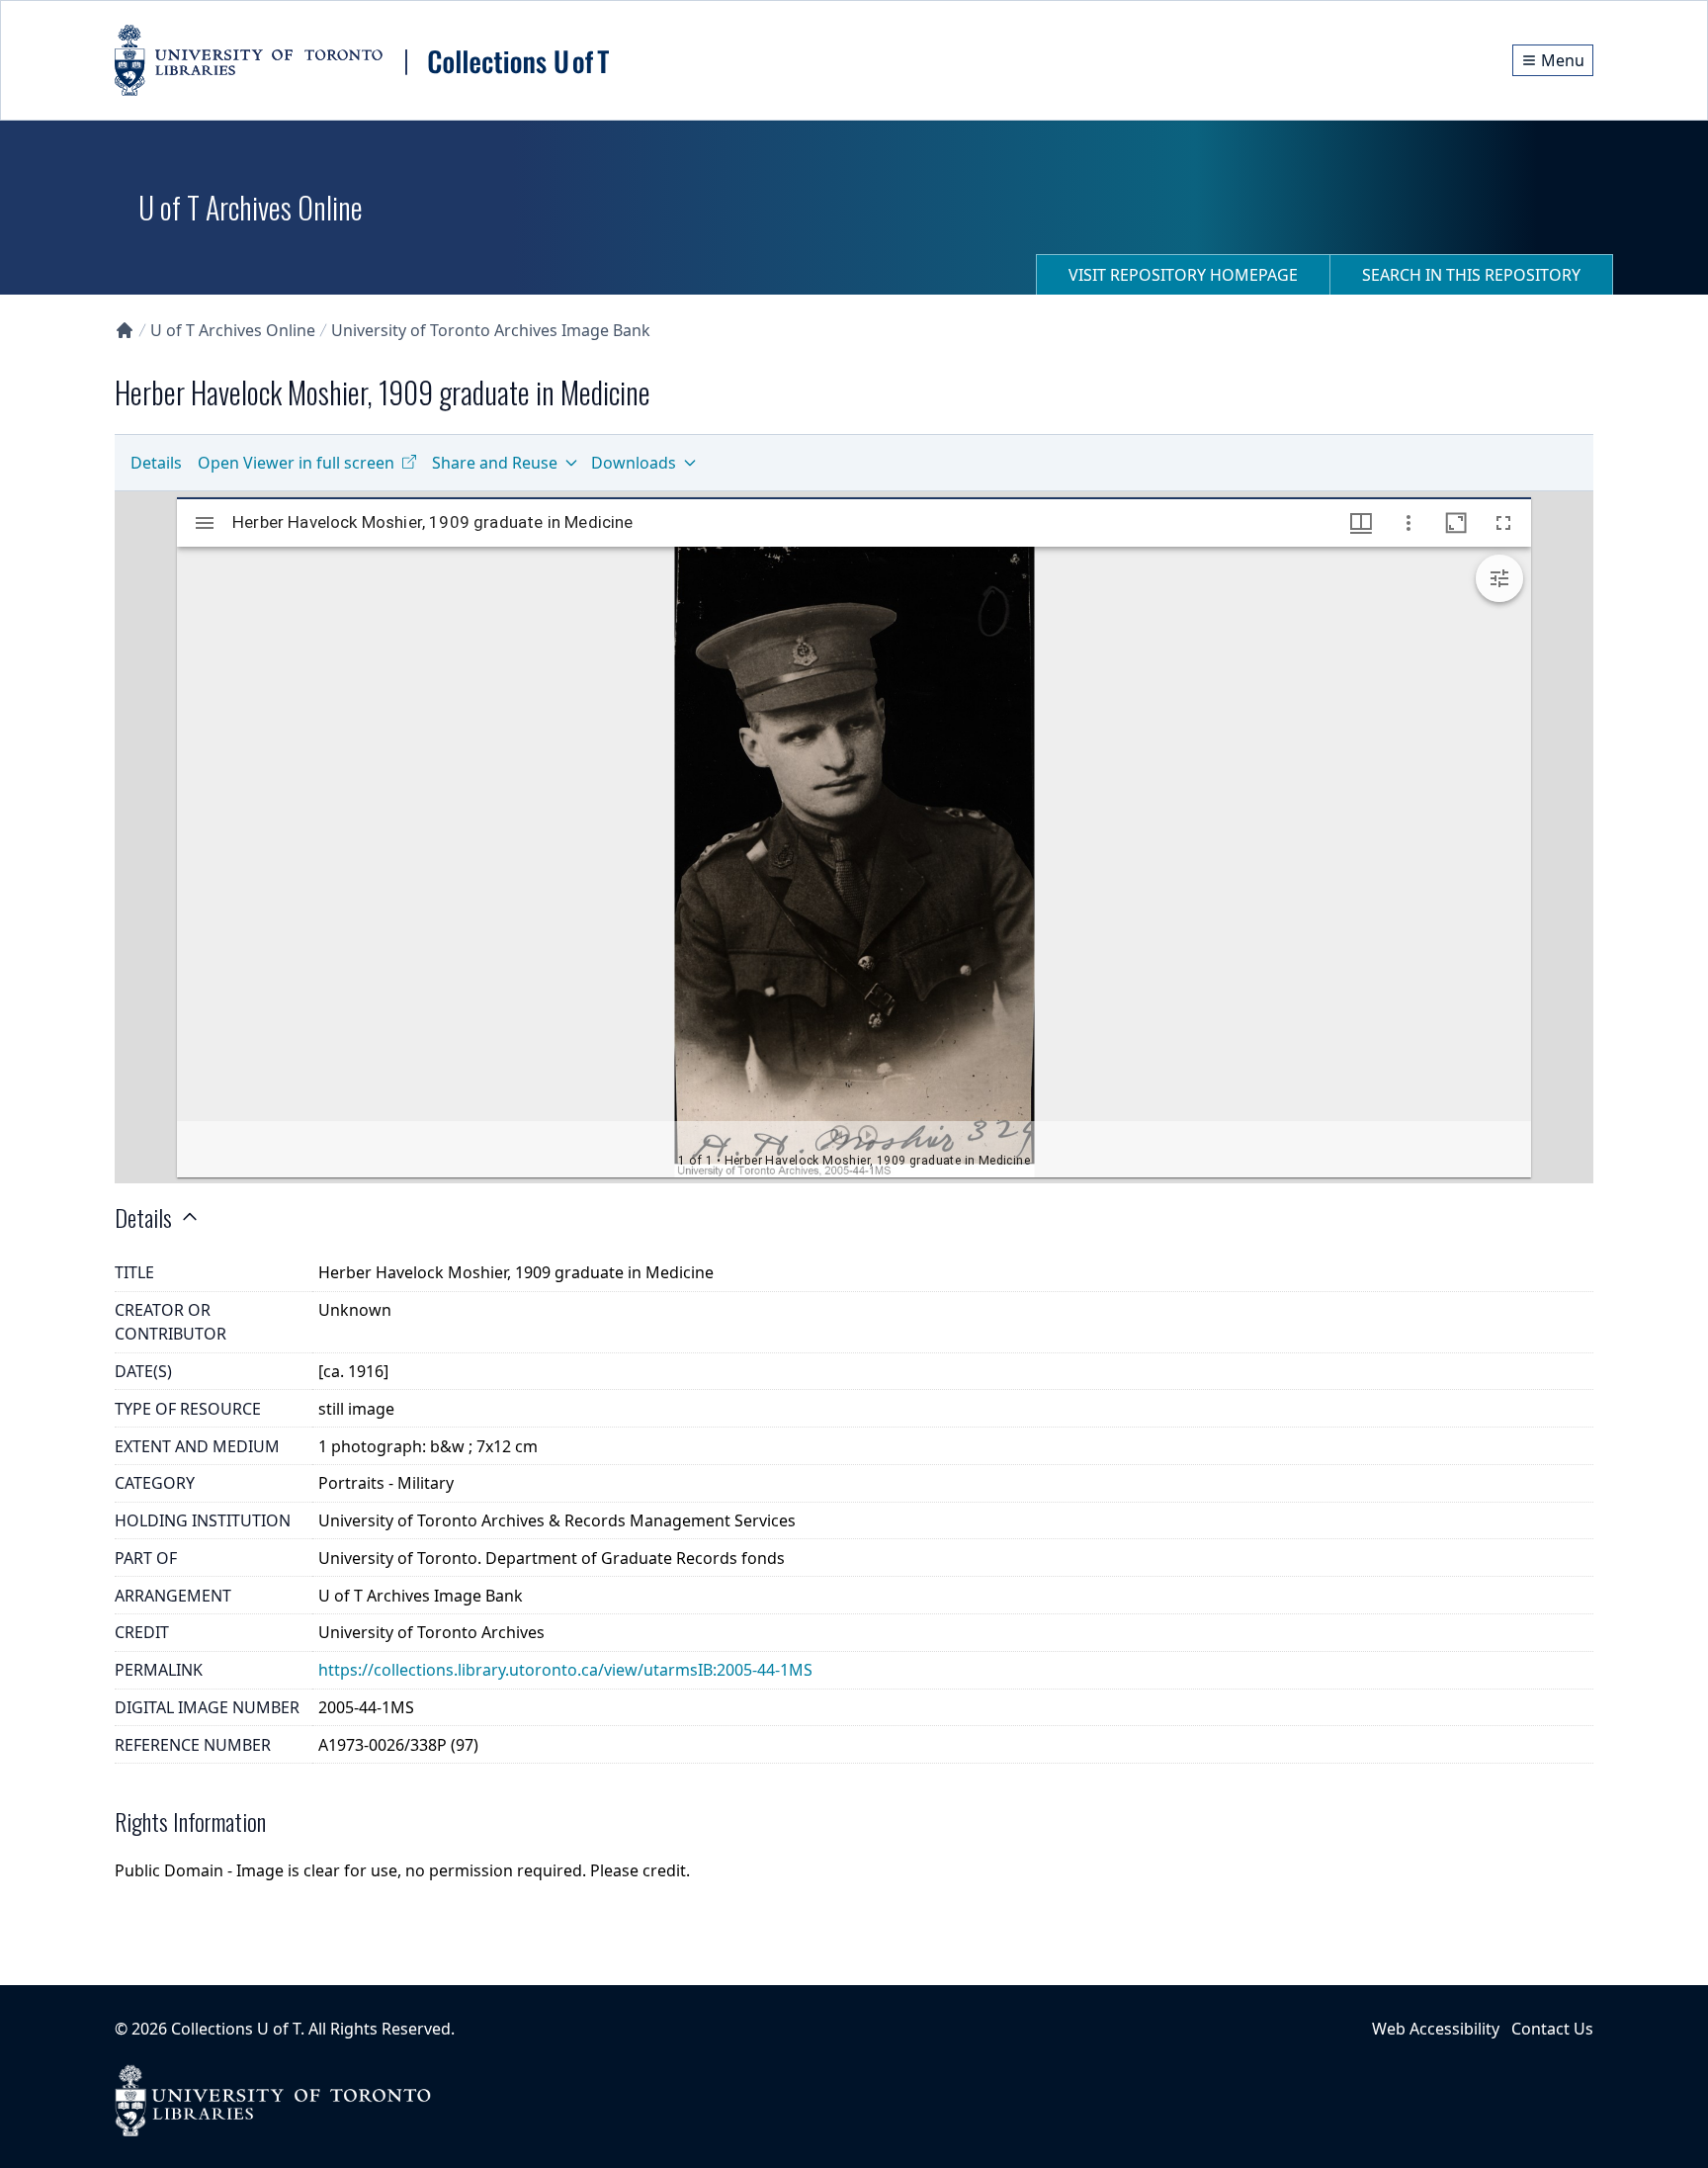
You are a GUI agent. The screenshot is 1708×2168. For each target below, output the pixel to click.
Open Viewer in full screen (296, 463)
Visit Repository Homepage (1183, 275)
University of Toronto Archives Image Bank (491, 330)
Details (156, 463)
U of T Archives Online (233, 330)
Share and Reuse (495, 463)
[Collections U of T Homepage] (125, 330)
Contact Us (1552, 2029)
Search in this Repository (1471, 275)
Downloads (634, 463)
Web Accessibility (1436, 2029)
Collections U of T (236, 2029)
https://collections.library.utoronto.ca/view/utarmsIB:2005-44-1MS (565, 1670)
